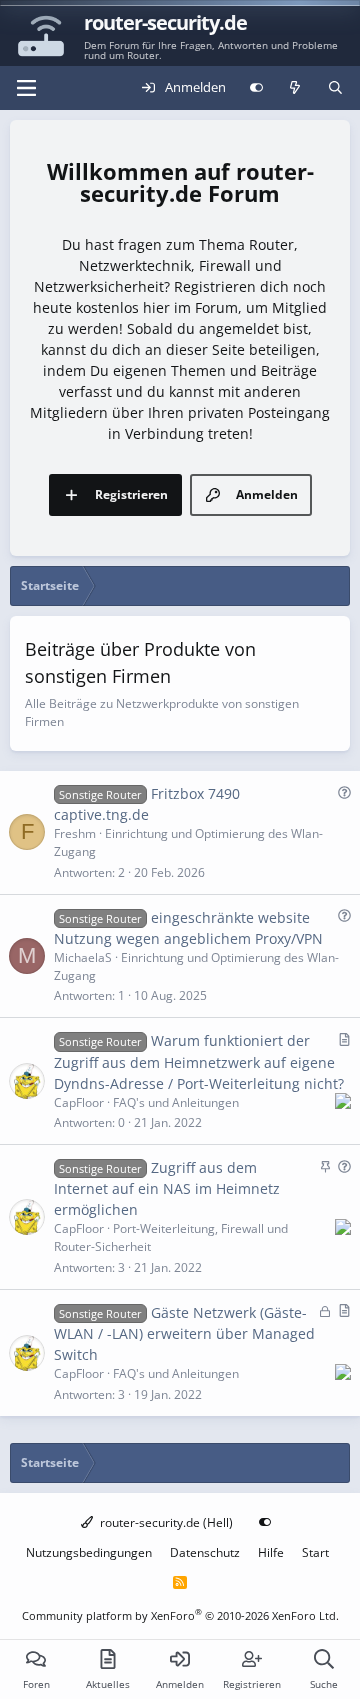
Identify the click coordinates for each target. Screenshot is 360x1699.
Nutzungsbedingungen (89, 1552)
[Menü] (26, 88)
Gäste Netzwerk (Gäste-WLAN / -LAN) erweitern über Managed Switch (184, 1333)
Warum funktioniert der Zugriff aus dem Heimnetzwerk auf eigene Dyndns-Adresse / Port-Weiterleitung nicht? (199, 1061)
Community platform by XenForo (180, 1615)
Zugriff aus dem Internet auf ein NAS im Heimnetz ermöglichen (167, 1188)
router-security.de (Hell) (165, 1522)
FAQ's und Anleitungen (176, 1102)
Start (315, 1552)
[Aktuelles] (295, 88)
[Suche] (335, 88)
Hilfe (271, 1552)
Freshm (75, 833)
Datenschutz (205, 1552)
